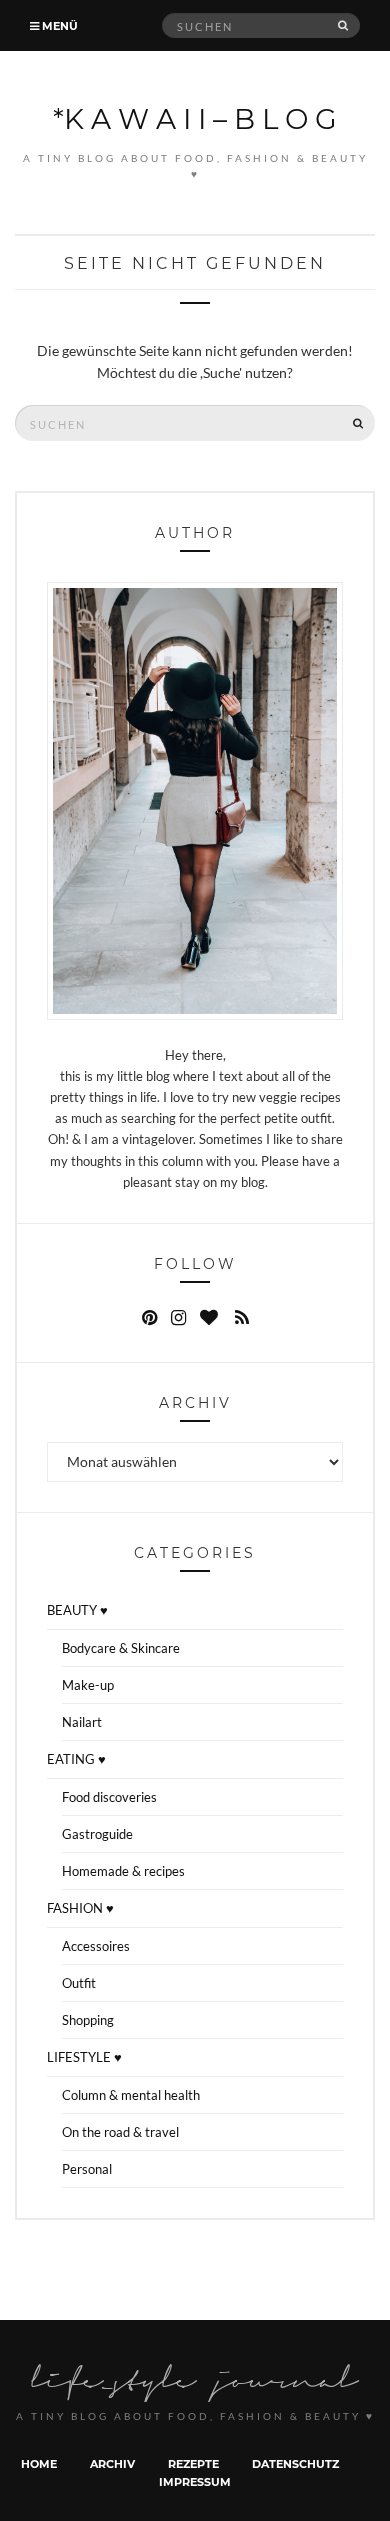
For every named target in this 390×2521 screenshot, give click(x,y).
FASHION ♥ (80, 1908)
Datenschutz (295, 2463)
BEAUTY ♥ (77, 1610)
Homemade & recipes (123, 1871)
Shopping (88, 2020)
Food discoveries (109, 1797)
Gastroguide (97, 1834)
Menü (58, 25)
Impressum (195, 2481)
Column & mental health (131, 2095)
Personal (87, 2169)
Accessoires (96, 1946)
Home (39, 2463)
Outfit (79, 1983)
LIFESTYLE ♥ (84, 2057)
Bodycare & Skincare (121, 1648)
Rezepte (193, 2463)
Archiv (112, 2463)
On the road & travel (120, 2132)
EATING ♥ (76, 1759)
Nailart (82, 1722)
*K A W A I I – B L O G (195, 118)
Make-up (88, 1685)
